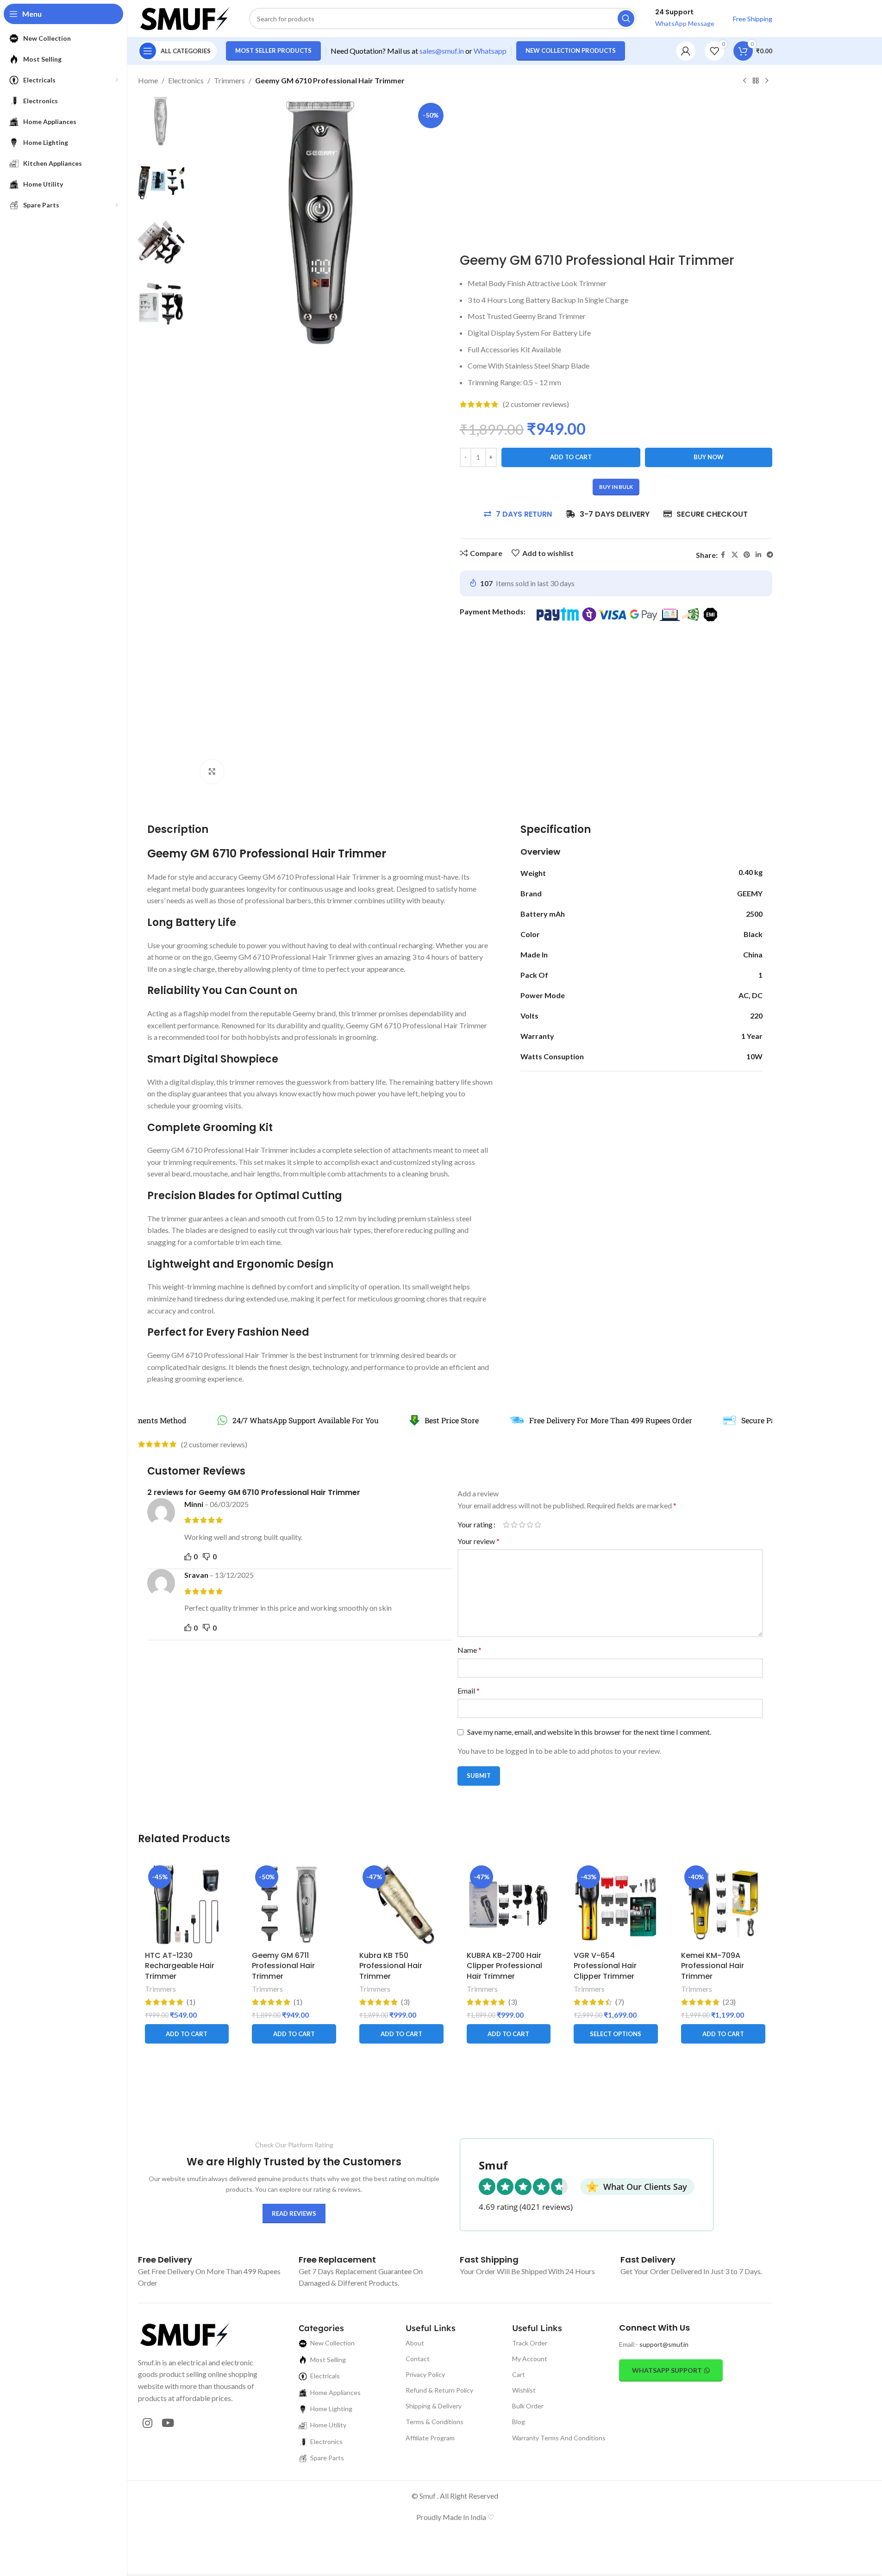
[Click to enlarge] (212, 771)
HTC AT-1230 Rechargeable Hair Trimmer (180, 1966)
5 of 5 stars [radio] (538, 1525)
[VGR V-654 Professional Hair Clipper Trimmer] (616, 1904)
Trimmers (229, 80)
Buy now (709, 457)
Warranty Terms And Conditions (559, 2438)
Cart (519, 2374)
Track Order (530, 2343)
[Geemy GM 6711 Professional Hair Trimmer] (294, 1904)
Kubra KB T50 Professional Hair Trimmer (391, 1966)
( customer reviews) (536, 404)
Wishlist (524, 2390)
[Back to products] (756, 81)
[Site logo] (184, 17)
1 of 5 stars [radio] (506, 1525)
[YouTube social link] (168, 2423)
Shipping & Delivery (434, 2406)
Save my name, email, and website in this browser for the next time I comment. (589, 1732)
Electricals (325, 2376)
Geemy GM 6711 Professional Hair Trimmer (283, 1966)
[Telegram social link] (770, 555)
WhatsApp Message (685, 23)
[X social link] (735, 555)
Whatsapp (490, 51)
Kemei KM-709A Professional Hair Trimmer (713, 1966)
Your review (479, 1541)
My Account (530, 2359)
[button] (187, 2034)
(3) (405, 2002)
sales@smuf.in (442, 51)
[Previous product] (744, 81)
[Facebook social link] (723, 555)
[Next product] (767, 81)
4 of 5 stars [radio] (530, 1525)
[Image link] (184, 2333)
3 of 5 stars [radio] (522, 1525)
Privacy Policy (425, 2374)
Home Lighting (331, 2409)
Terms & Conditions (435, 2422)
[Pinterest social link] (747, 555)
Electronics (186, 80)
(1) (191, 2002)
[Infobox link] (165, 2260)
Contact (418, 2359)
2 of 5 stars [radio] (514, 1525)
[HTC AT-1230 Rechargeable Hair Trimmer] (187, 1904)
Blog (519, 2422)
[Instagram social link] (147, 2423)
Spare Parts (327, 2458)
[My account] (686, 51)
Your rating (475, 1525)
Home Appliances (335, 2392)
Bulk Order (528, 2406)
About (415, 2343)
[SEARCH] (626, 19)
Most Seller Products (273, 50)
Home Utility (328, 2425)
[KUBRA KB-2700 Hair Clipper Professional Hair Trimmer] (509, 1904)
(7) (620, 2002)
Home (148, 80)
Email (469, 1691)
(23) (729, 2002)
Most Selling (328, 2360)
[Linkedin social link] (758, 555)
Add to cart (571, 457)
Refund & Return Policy (439, 2390)
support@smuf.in (664, 2344)
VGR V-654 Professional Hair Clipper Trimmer (605, 1966)
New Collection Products (571, 50)
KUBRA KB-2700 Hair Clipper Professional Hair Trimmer (504, 1966)
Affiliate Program (430, 2438)
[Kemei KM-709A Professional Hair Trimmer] (723, 1904)
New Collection (332, 2343)
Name (469, 1650)
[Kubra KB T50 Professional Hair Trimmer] (401, 1904)
